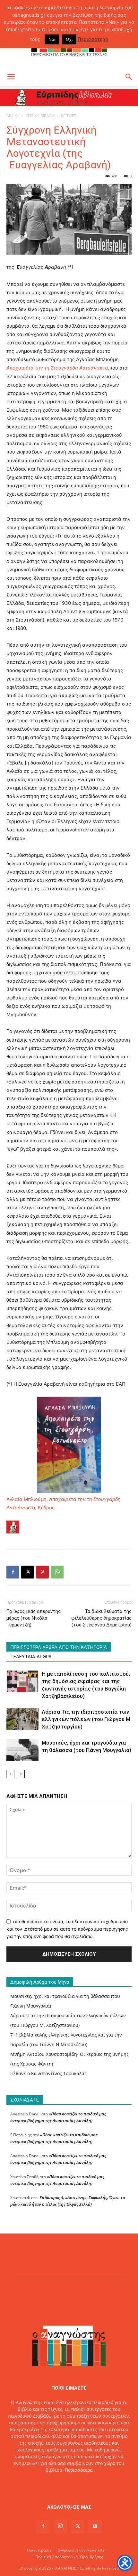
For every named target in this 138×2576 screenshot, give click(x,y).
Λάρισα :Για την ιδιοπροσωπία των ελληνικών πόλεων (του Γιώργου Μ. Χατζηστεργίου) (87, 1719)
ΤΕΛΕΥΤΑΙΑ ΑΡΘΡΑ (31, 1657)
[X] (28, 1572)
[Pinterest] (42, 1572)
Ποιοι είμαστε (39, 2550)
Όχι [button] (69, 39)
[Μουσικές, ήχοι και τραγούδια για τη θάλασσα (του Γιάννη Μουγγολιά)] (22, 1750)
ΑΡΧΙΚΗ (13, 116)
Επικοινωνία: (47, 2483)
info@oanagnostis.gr (84, 2483)
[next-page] (21, 1774)
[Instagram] (60, 2526)
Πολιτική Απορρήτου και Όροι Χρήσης (69, 2557)
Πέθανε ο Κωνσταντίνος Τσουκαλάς (48, 2073)
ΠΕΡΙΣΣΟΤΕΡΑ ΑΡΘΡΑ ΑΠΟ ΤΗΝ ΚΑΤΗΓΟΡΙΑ (59, 1647)
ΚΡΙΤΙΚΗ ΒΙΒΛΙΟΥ (40, 116)
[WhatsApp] (57, 1572)
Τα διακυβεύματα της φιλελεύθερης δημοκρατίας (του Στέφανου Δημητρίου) (101, 1618)
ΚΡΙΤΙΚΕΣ (69, 116)
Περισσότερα (79, 2470)
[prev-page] (10, 1774)
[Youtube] (95, 2526)
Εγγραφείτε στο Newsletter (82, 2550)
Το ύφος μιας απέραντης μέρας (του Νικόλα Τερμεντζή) (34, 1618)
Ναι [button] (52, 39)
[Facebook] (13, 1572)
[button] (11, 77)
